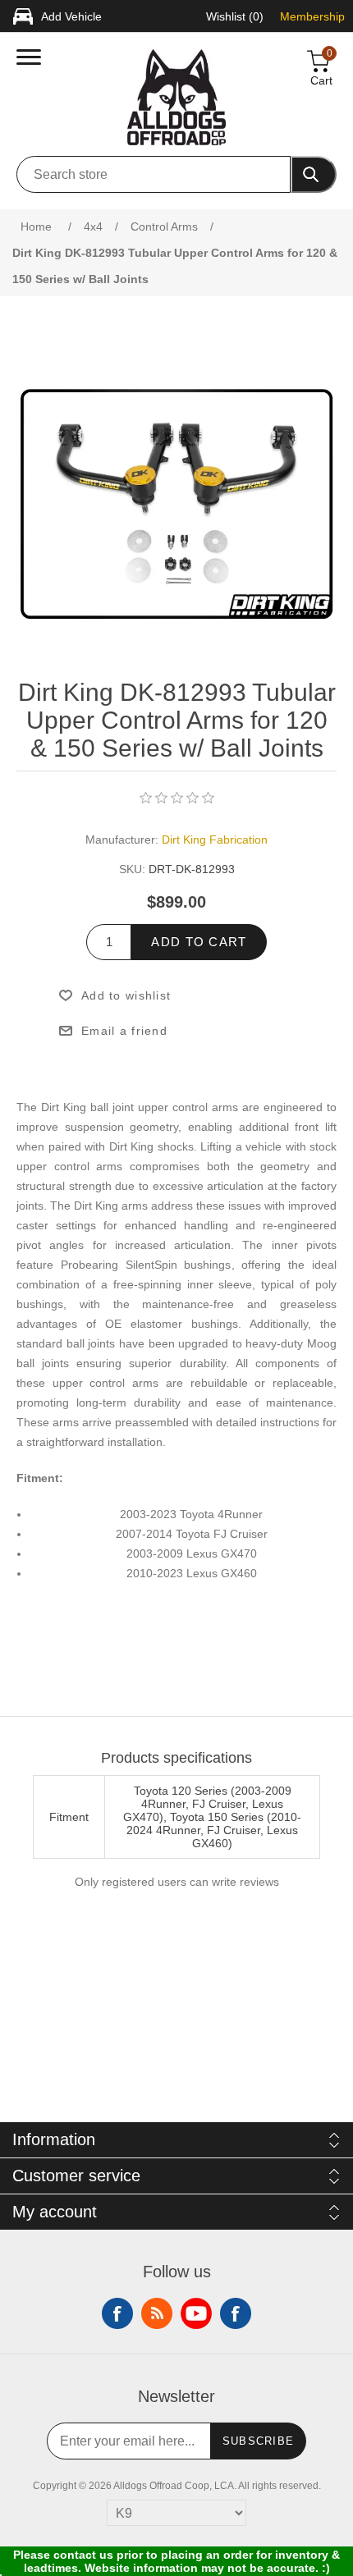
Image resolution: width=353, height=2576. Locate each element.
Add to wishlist (126, 995)
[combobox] (154, 174)
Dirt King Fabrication (215, 840)
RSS (157, 2313)
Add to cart (199, 942)
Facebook (117, 2313)
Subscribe (259, 2441)
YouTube (196, 2313)
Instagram (236, 2313)
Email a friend (124, 1031)
